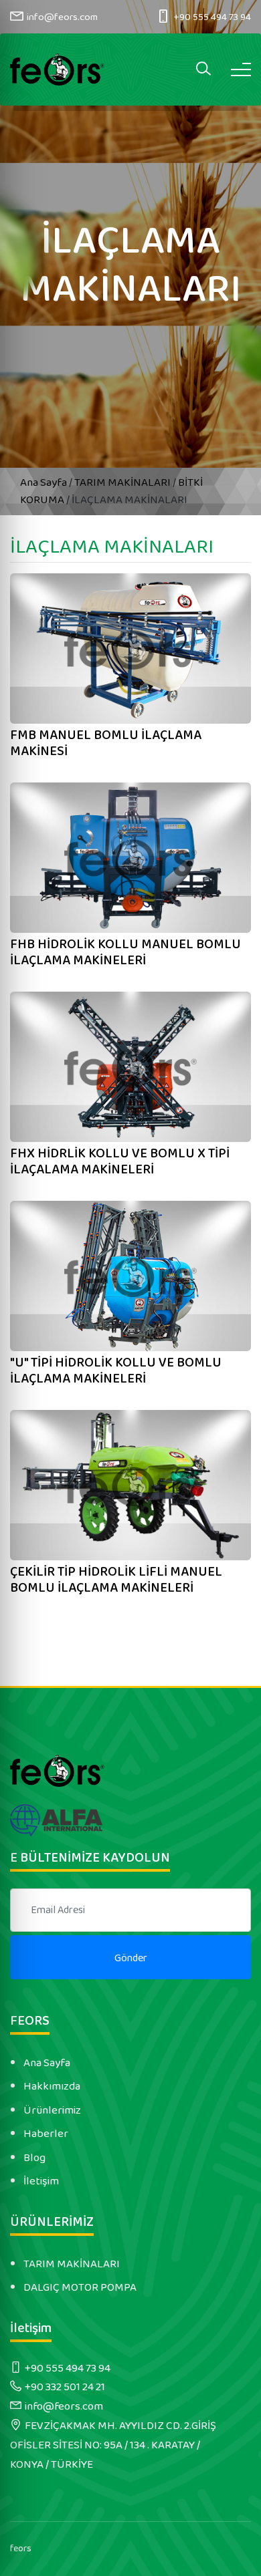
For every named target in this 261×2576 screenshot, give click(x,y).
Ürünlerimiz (52, 2110)
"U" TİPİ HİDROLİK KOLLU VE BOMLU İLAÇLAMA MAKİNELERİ (116, 1371)
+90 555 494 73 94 (212, 17)
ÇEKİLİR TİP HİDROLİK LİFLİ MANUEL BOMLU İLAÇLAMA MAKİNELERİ (116, 1580)
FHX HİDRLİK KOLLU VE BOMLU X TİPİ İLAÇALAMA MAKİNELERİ (120, 1161)
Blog (34, 2158)
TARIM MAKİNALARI (122, 482)
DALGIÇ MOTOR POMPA (80, 2287)
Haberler (46, 2134)
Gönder (131, 1958)
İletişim (41, 2181)
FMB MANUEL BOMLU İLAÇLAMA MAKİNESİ (106, 743)
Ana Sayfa (45, 482)
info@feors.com (62, 17)
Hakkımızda (52, 2086)
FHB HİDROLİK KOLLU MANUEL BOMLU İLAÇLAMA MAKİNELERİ (125, 952)
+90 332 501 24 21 (65, 2387)
